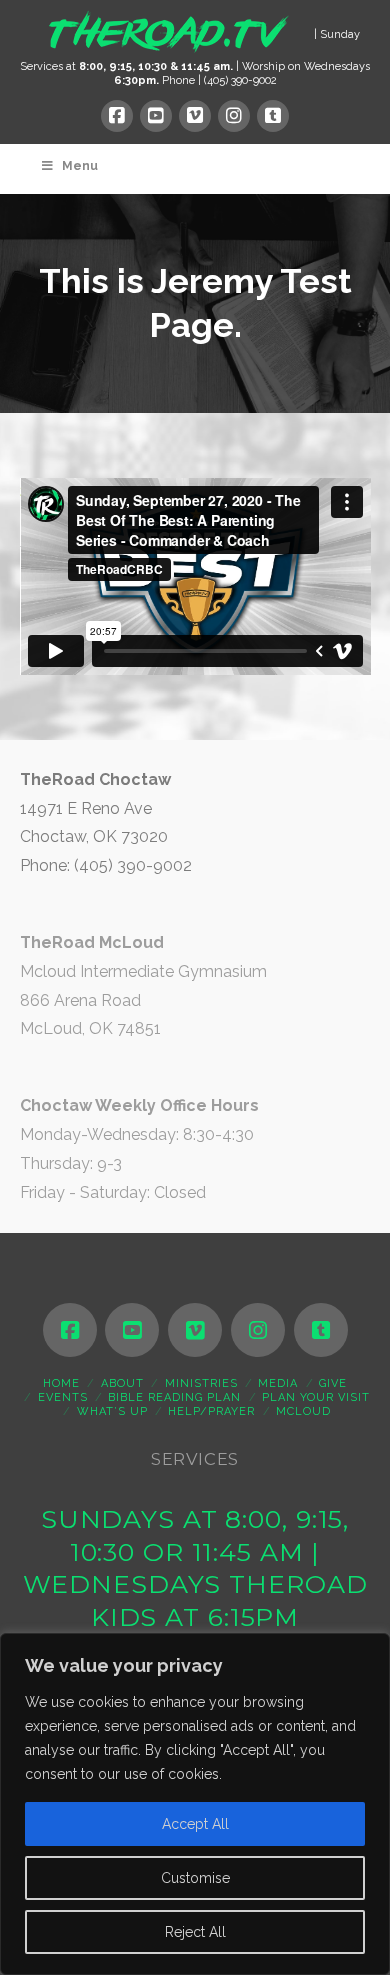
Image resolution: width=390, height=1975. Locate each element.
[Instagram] (234, 116)
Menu (80, 166)
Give (333, 1383)
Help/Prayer (211, 1411)
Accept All (195, 1824)
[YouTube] (156, 116)
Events (63, 1397)
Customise (195, 1878)
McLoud (303, 1411)
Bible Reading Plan (174, 1397)
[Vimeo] (195, 116)
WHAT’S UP (112, 1411)
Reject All (195, 1932)
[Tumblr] (273, 116)
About (122, 1383)
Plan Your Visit (316, 1397)
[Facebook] (117, 116)
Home (61, 1383)
